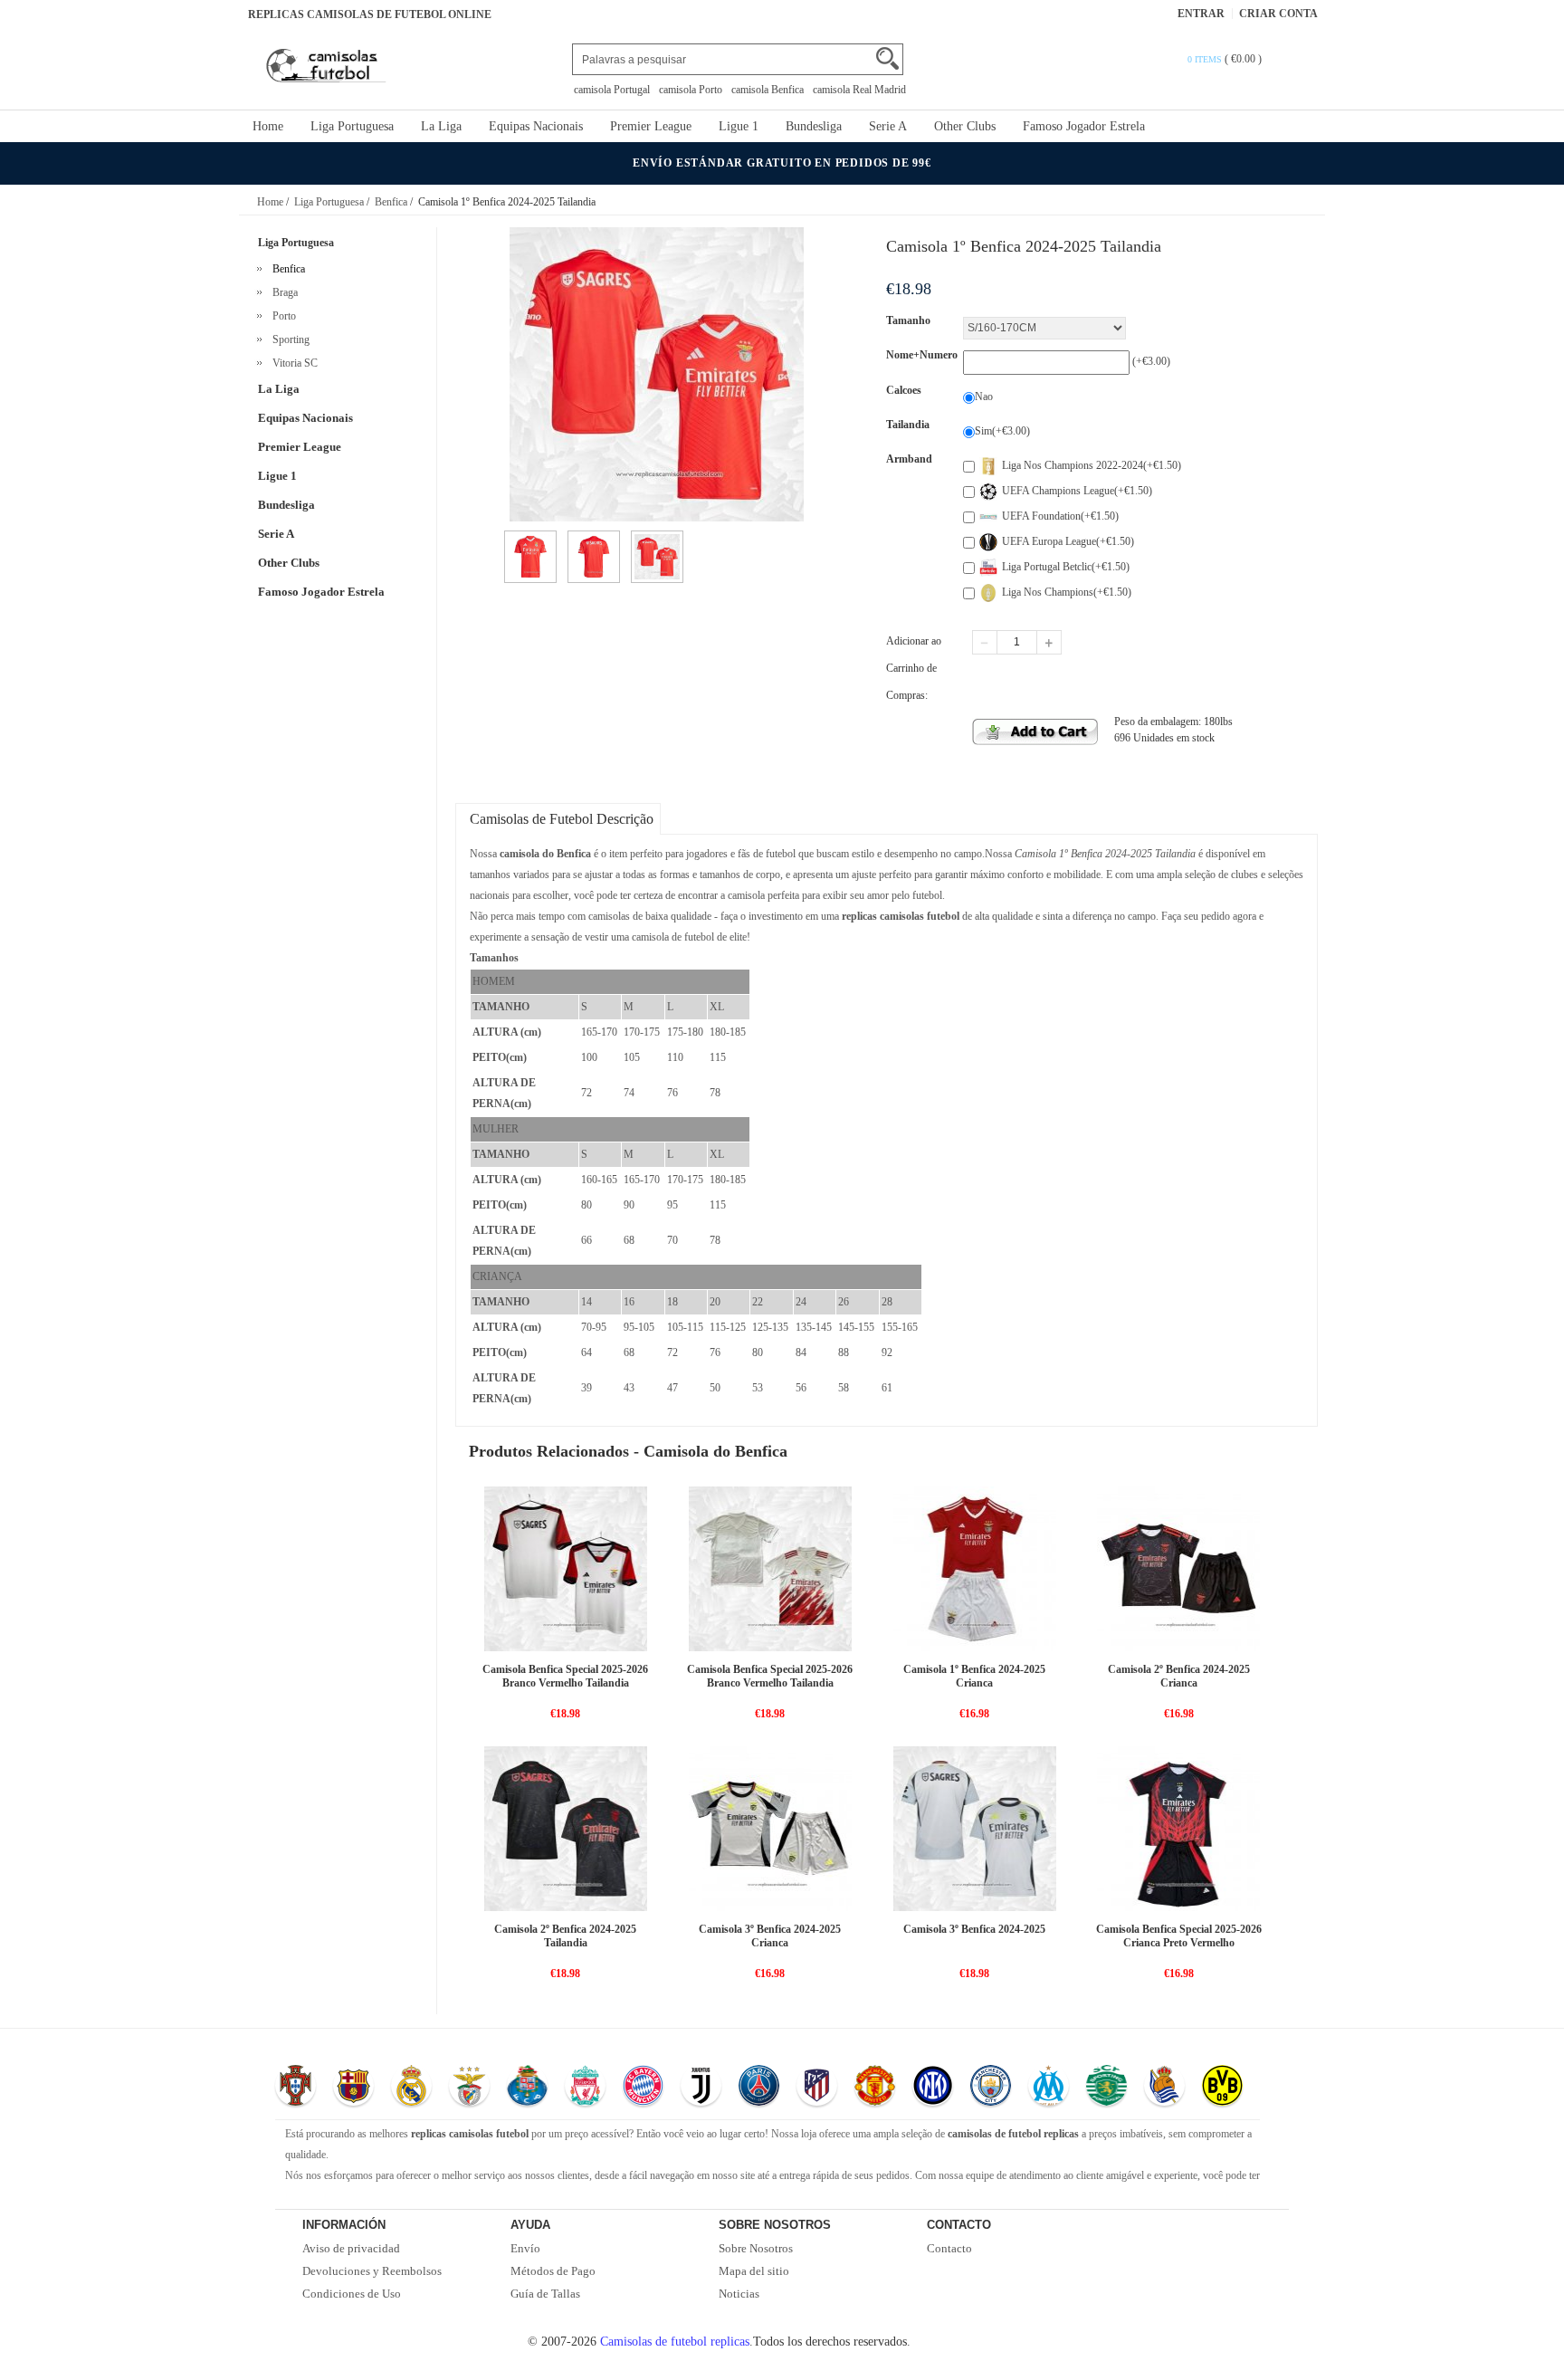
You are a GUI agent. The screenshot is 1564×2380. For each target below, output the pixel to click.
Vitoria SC (292, 363)
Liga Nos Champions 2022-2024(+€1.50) (1092, 465)
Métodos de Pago (553, 2271)
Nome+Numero (922, 355)
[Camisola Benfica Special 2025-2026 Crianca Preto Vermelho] (1178, 1828)
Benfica (391, 202)
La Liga (441, 126)
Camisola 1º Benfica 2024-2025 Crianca (974, 1676)
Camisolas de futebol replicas (675, 2342)
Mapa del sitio (754, 2271)
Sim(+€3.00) (1002, 431)
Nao (984, 397)
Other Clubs (965, 126)
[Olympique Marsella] (1049, 2088)
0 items (1206, 59)
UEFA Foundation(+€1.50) (1060, 516)
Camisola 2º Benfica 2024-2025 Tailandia (565, 1936)
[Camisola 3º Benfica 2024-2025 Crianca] (770, 1828)
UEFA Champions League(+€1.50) (1077, 491)
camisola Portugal (612, 90)
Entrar (1201, 14)
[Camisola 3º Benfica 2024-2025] (975, 1828)
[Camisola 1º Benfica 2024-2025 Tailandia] (530, 539)
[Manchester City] (991, 2088)
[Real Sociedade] (1164, 2088)
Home (268, 126)
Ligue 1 (739, 126)
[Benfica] (469, 2088)
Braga (282, 292)
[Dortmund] (1222, 2088)
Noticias (739, 2294)
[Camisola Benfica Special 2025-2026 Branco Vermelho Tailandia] (566, 1568)
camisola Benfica (768, 90)
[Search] (887, 58)
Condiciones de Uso (352, 2294)
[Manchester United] (875, 2088)
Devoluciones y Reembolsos (372, 2271)
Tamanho (908, 320)
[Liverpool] (585, 2088)
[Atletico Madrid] (817, 2088)
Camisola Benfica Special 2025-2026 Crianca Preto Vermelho (1179, 1936)
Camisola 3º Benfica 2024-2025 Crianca (770, 1936)
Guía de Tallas (545, 2294)
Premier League (651, 126)
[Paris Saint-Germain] (759, 2088)
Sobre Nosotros (756, 2248)
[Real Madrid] (411, 2088)
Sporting (288, 339)
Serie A (888, 126)
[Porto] (527, 2088)
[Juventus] (701, 2088)
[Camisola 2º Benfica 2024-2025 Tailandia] (566, 1828)
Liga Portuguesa (352, 126)
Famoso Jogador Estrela (1084, 126)
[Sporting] (1106, 2088)
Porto (281, 316)
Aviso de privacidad (351, 2248)
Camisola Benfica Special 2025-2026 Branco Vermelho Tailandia (565, 1676)
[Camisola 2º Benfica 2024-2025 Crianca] (1178, 1568)
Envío (525, 2248)
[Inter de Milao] (933, 2088)
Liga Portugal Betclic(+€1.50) (1066, 567)
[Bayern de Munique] (643, 2088)
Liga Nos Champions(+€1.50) (1067, 592)
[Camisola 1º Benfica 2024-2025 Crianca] (975, 1568)
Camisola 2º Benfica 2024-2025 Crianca (1179, 1676)
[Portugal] (296, 2088)
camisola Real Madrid (859, 90)
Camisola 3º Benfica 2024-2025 (974, 1929)
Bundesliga (814, 126)
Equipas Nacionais (536, 126)
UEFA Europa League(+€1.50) (1068, 541)
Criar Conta (1278, 14)
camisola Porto (691, 90)
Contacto (949, 2248)
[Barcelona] (353, 2088)
